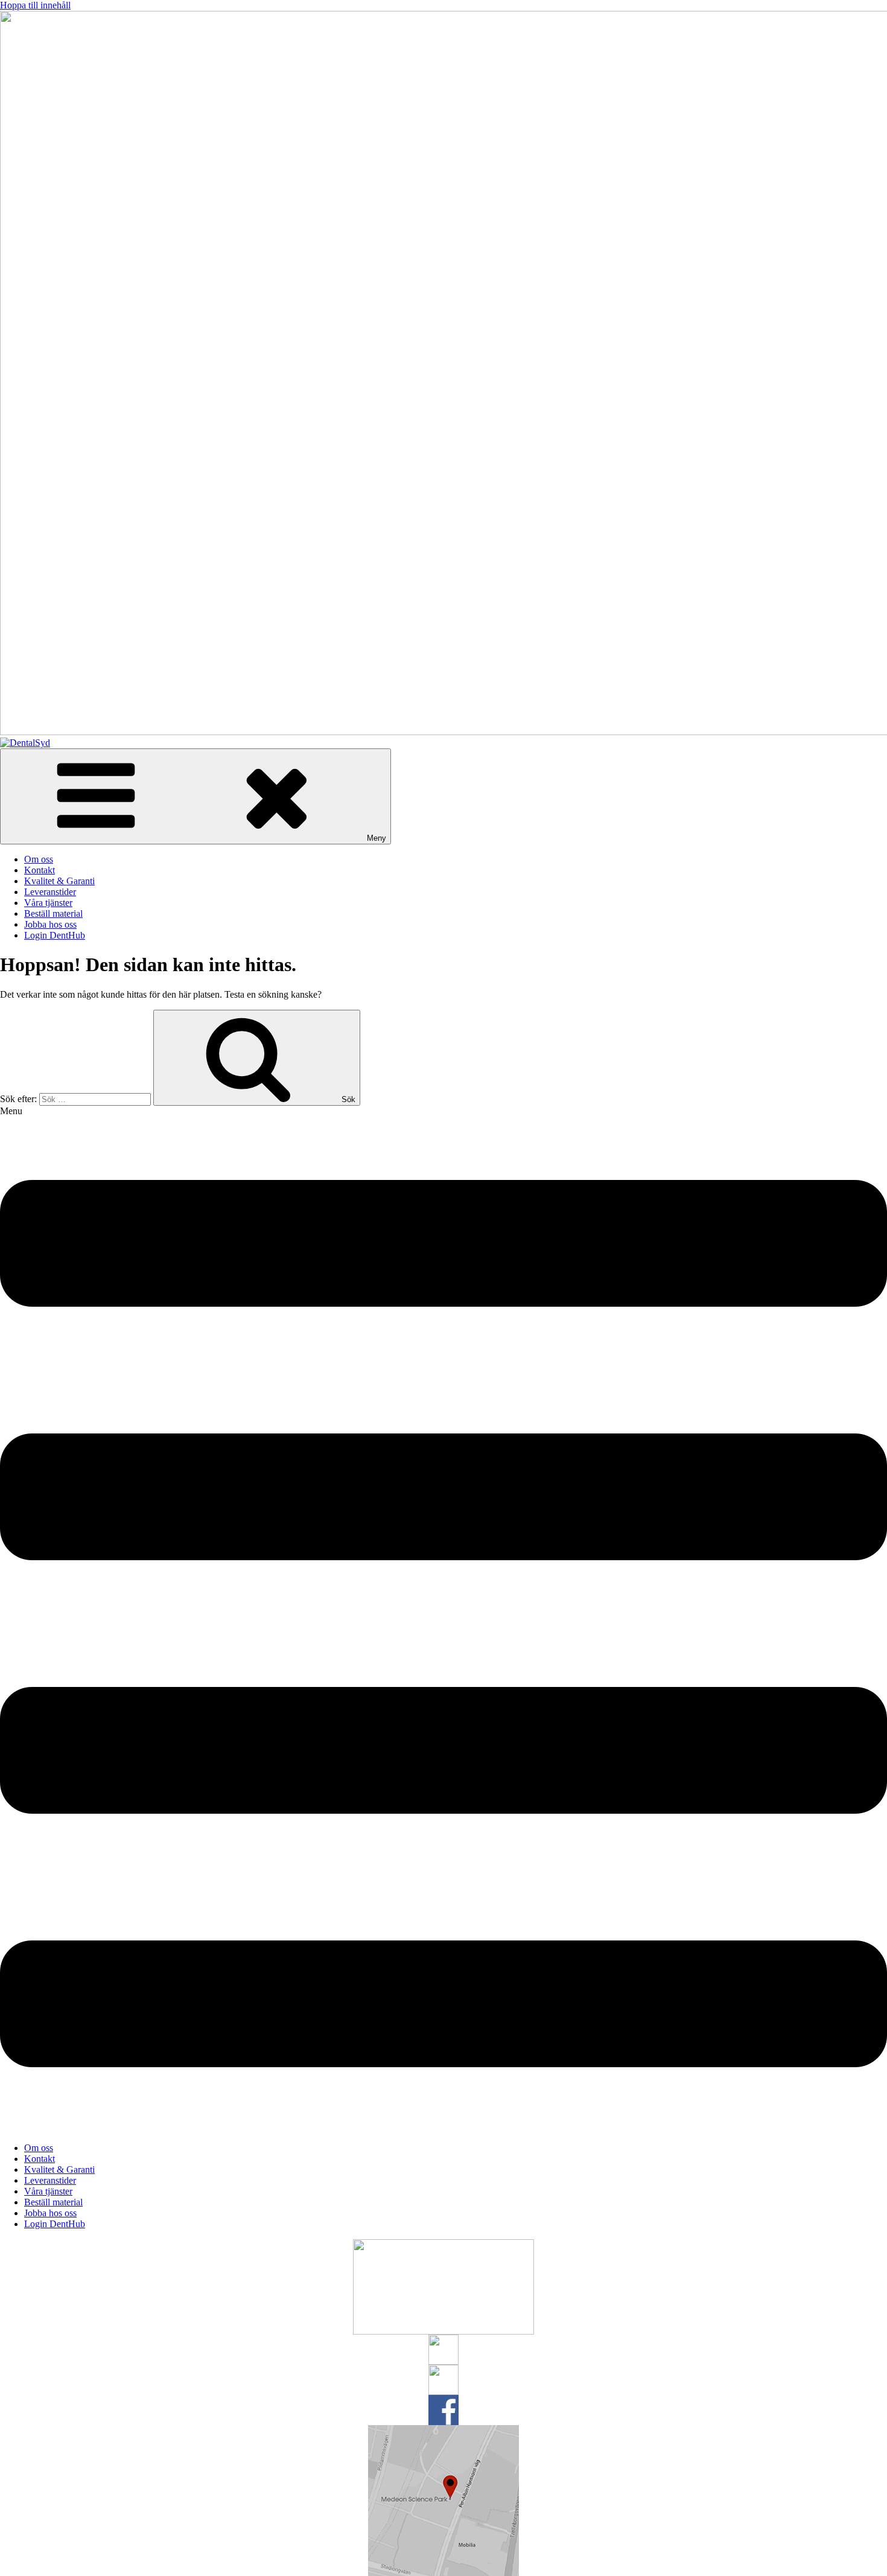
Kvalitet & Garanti (59, 881)
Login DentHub (55, 935)
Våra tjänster (48, 903)
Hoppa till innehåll (35, 5)
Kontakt (40, 870)
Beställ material (53, 913)
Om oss (39, 859)
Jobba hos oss (50, 924)
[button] (443, 1619)
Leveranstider (50, 892)
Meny (377, 838)
